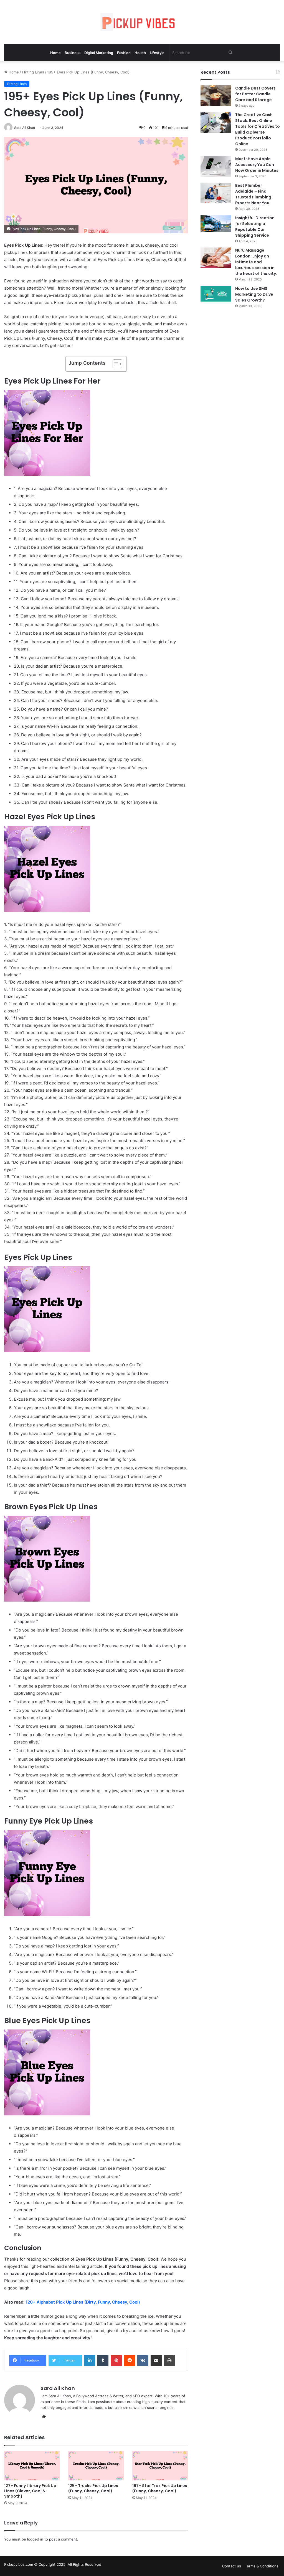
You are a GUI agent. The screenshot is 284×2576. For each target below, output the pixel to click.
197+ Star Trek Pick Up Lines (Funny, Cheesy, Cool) (160, 2488)
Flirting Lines (33, 72)
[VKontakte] (143, 2360)
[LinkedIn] (90, 2360)
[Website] (44, 2417)
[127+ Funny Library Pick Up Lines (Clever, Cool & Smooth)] (32, 2466)
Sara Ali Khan (58, 2388)
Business (73, 53)
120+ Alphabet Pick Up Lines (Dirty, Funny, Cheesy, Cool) (83, 2302)
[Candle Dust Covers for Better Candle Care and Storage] (216, 96)
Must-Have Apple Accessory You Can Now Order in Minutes (257, 165)
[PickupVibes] (142, 22)
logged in (35, 2539)
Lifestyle (157, 53)
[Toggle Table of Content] (115, 364)
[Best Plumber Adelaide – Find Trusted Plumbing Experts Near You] (216, 193)
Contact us (232, 2566)
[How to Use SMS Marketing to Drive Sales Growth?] (216, 294)
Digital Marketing (99, 53)
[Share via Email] (156, 2360)
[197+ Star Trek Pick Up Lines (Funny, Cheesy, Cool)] (160, 2466)
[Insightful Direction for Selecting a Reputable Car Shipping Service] (216, 224)
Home (55, 53)
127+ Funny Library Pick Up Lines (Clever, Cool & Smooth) (30, 2491)
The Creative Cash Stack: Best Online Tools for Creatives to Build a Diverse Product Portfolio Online (258, 129)
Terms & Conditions (262, 2566)
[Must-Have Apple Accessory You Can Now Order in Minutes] (216, 166)
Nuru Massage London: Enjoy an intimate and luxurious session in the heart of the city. (256, 262)
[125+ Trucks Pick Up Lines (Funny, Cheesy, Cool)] (96, 2466)
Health (140, 53)
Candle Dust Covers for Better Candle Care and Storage (255, 94)
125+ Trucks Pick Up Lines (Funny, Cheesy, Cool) (93, 2488)
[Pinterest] (116, 2360)
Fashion (124, 53)
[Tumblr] (103, 2360)
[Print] (169, 2360)
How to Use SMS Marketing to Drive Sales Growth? (254, 294)
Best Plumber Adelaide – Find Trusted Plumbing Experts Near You (253, 194)
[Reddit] (130, 2360)
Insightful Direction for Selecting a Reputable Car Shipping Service (255, 227)
